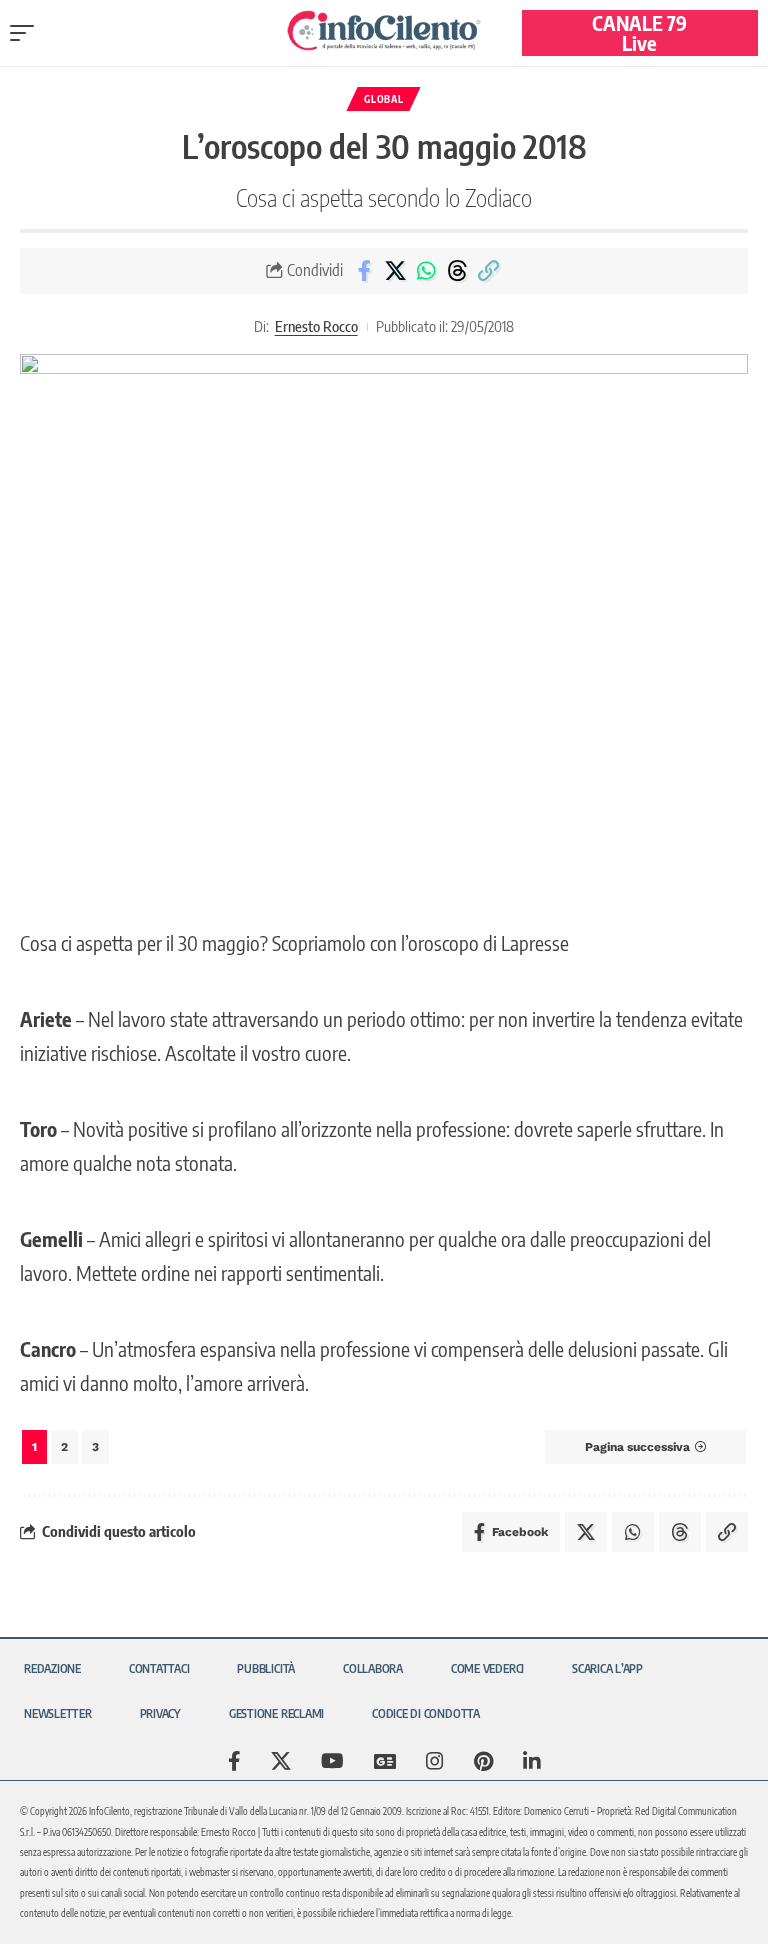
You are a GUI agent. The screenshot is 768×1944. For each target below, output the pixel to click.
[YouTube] (332, 1761)
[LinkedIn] (532, 1761)
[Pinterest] (483, 1761)
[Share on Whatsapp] (426, 271)
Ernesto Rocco (316, 326)
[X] (281, 1761)
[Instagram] (435, 1761)
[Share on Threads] (457, 271)
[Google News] (385, 1761)
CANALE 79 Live (639, 32)
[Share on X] (395, 271)
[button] (27, 33)
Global (383, 99)
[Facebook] (234, 1761)
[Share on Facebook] (364, 271)
